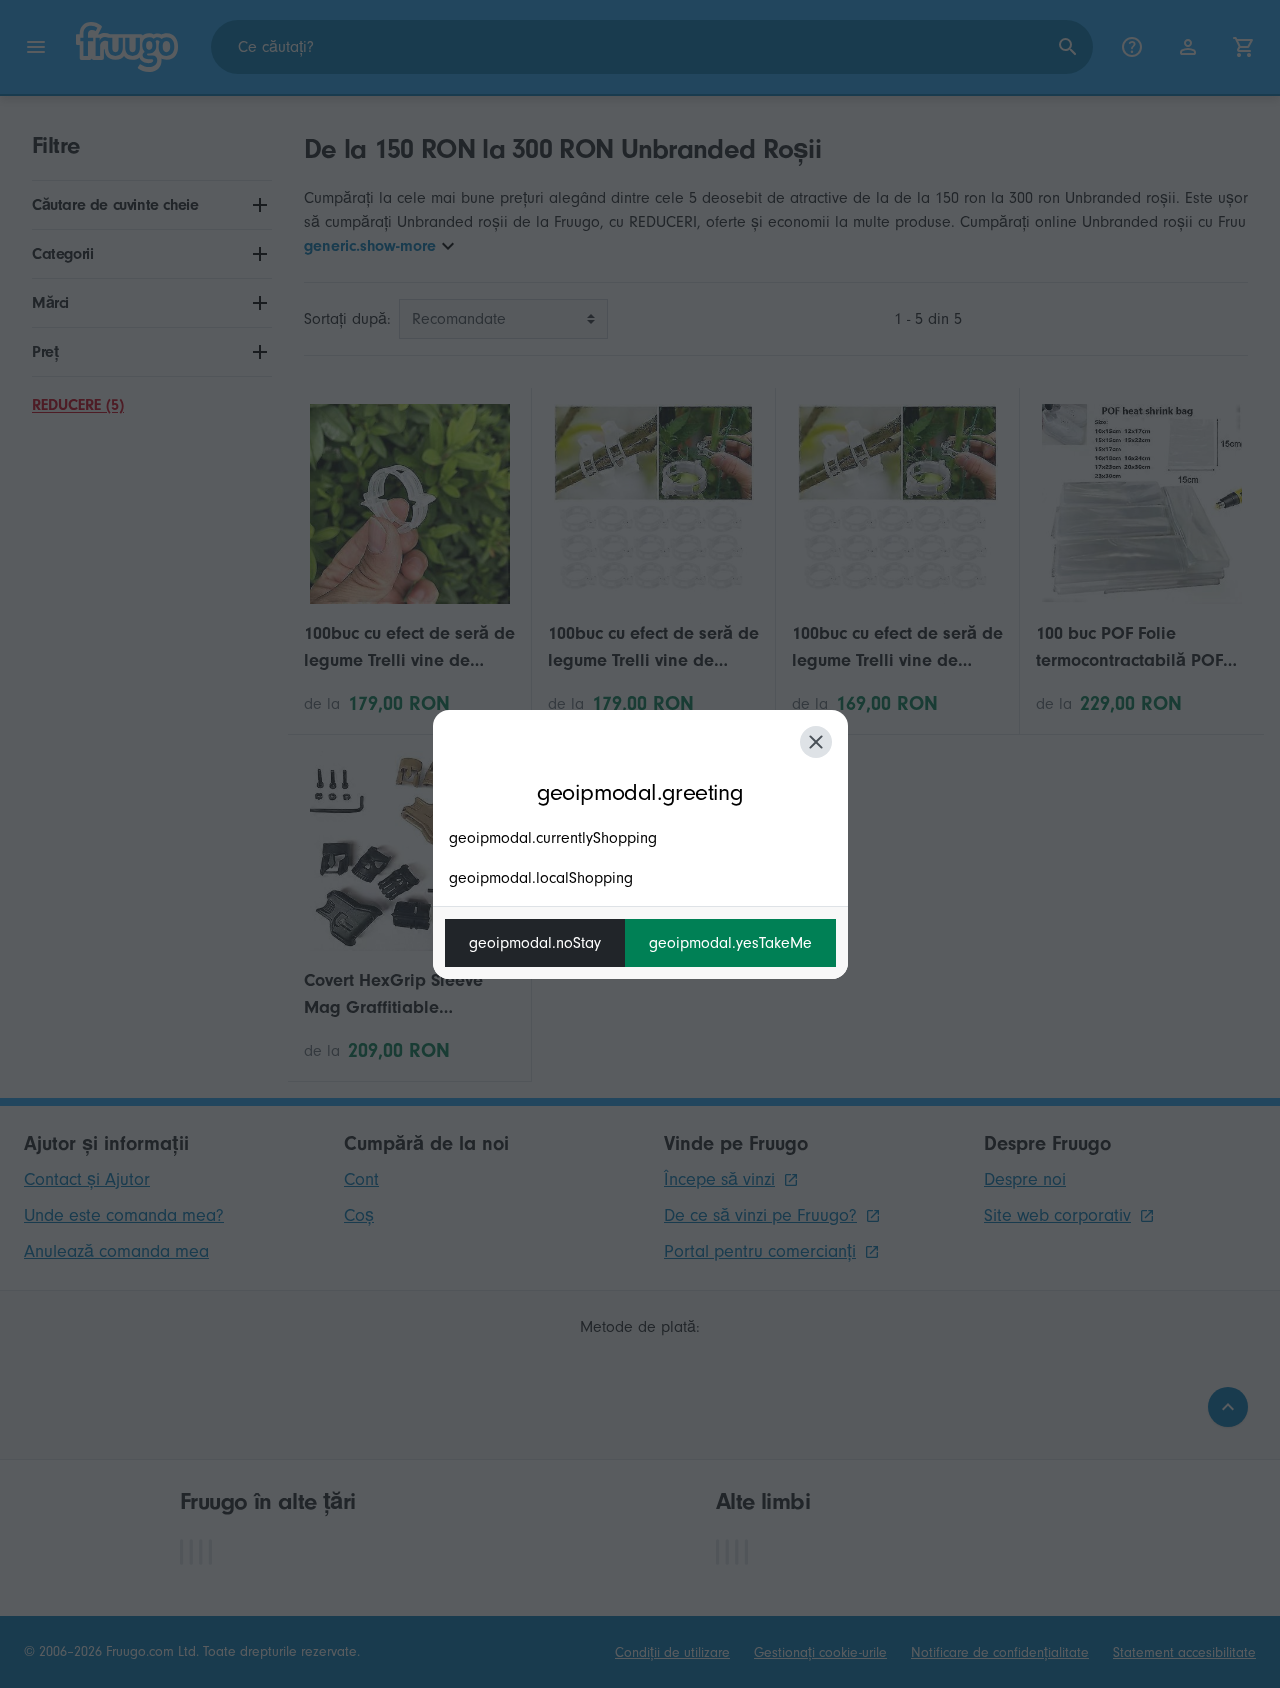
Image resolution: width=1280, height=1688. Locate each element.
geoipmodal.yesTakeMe (730, 943)
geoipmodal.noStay (535, 943)
